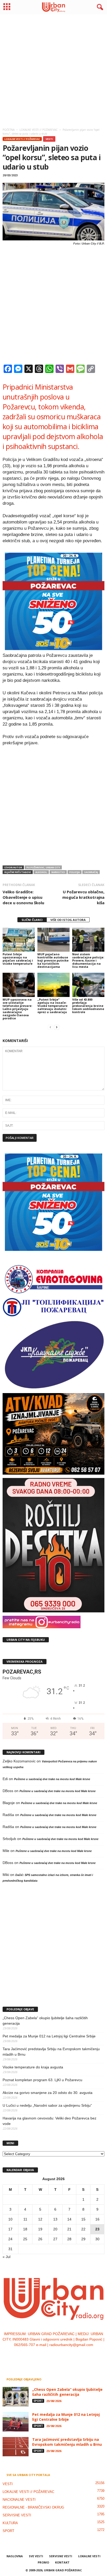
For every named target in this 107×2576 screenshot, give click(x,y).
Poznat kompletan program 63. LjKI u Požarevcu (42, 2080)
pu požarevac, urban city (43, 867)
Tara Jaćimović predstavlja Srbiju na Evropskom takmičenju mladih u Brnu (51, 2052)
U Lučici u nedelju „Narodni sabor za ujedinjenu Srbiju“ (47, 2105)
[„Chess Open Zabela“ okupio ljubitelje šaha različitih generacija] (16, 2397)
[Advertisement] (53, 70)
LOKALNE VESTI (89, 2556)
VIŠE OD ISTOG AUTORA (68, 920)
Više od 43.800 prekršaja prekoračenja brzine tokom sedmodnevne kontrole (88, 1006)
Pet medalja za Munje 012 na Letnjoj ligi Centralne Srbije (49, 2036)
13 (55, 2219)
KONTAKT (62, 2562)
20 (55, 2229)
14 (69, 2219)
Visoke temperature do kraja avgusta (33, 2067)
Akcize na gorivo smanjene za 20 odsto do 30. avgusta (48, 2093)
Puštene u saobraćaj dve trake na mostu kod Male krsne (52, 1779)
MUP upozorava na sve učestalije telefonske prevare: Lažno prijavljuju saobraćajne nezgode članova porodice (17, 1009)
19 (40, 2229)
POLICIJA (75, 872)
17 (10, 2229)
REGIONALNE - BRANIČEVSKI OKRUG (33, 2507)
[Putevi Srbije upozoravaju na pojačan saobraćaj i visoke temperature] (19, 940)
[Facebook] (38, 2355)
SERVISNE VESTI (17, 2515)
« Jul (6, 2257)
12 (40, 2219)
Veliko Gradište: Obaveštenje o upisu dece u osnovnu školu (23, 897)
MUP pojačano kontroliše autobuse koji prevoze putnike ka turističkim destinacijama (53, 960)
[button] (99, 7)
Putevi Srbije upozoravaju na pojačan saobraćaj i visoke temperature (18, 959)
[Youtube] (69, 2355)
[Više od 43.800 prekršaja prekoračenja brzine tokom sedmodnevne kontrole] (88, 985)
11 (25, 2219)
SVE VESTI (36, 2556)
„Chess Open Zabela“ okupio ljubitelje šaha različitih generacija (45, 2021)
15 (83, 2219)
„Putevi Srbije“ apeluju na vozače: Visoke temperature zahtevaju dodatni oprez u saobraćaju (52, 1006)
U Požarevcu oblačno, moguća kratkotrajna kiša (83, 897)
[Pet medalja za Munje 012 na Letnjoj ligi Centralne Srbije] (16, 2422)
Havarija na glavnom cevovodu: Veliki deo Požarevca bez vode (49, 2121)
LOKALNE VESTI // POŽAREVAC (22, 139)
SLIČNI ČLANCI (32, 920)
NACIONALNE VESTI (19, 2500)
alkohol (41, 872)
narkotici (58, 872)
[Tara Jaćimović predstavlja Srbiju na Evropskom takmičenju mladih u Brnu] (16, 2447)
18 (25, 2229)
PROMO (43, 2562)
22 (83, 2229)
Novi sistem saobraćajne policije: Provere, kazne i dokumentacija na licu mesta (88, 960)
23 (97, 2229)
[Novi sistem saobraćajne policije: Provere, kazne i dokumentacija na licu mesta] (88, 940)
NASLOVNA (15, 2556)
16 (97, 2219)
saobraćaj (91, 872)
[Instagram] (49, 2355)
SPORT (38, 2401)
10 (10, 2219)
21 (69, 2229)
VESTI (49, 139)
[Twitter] (59, 2355)
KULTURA (10, 2523)
